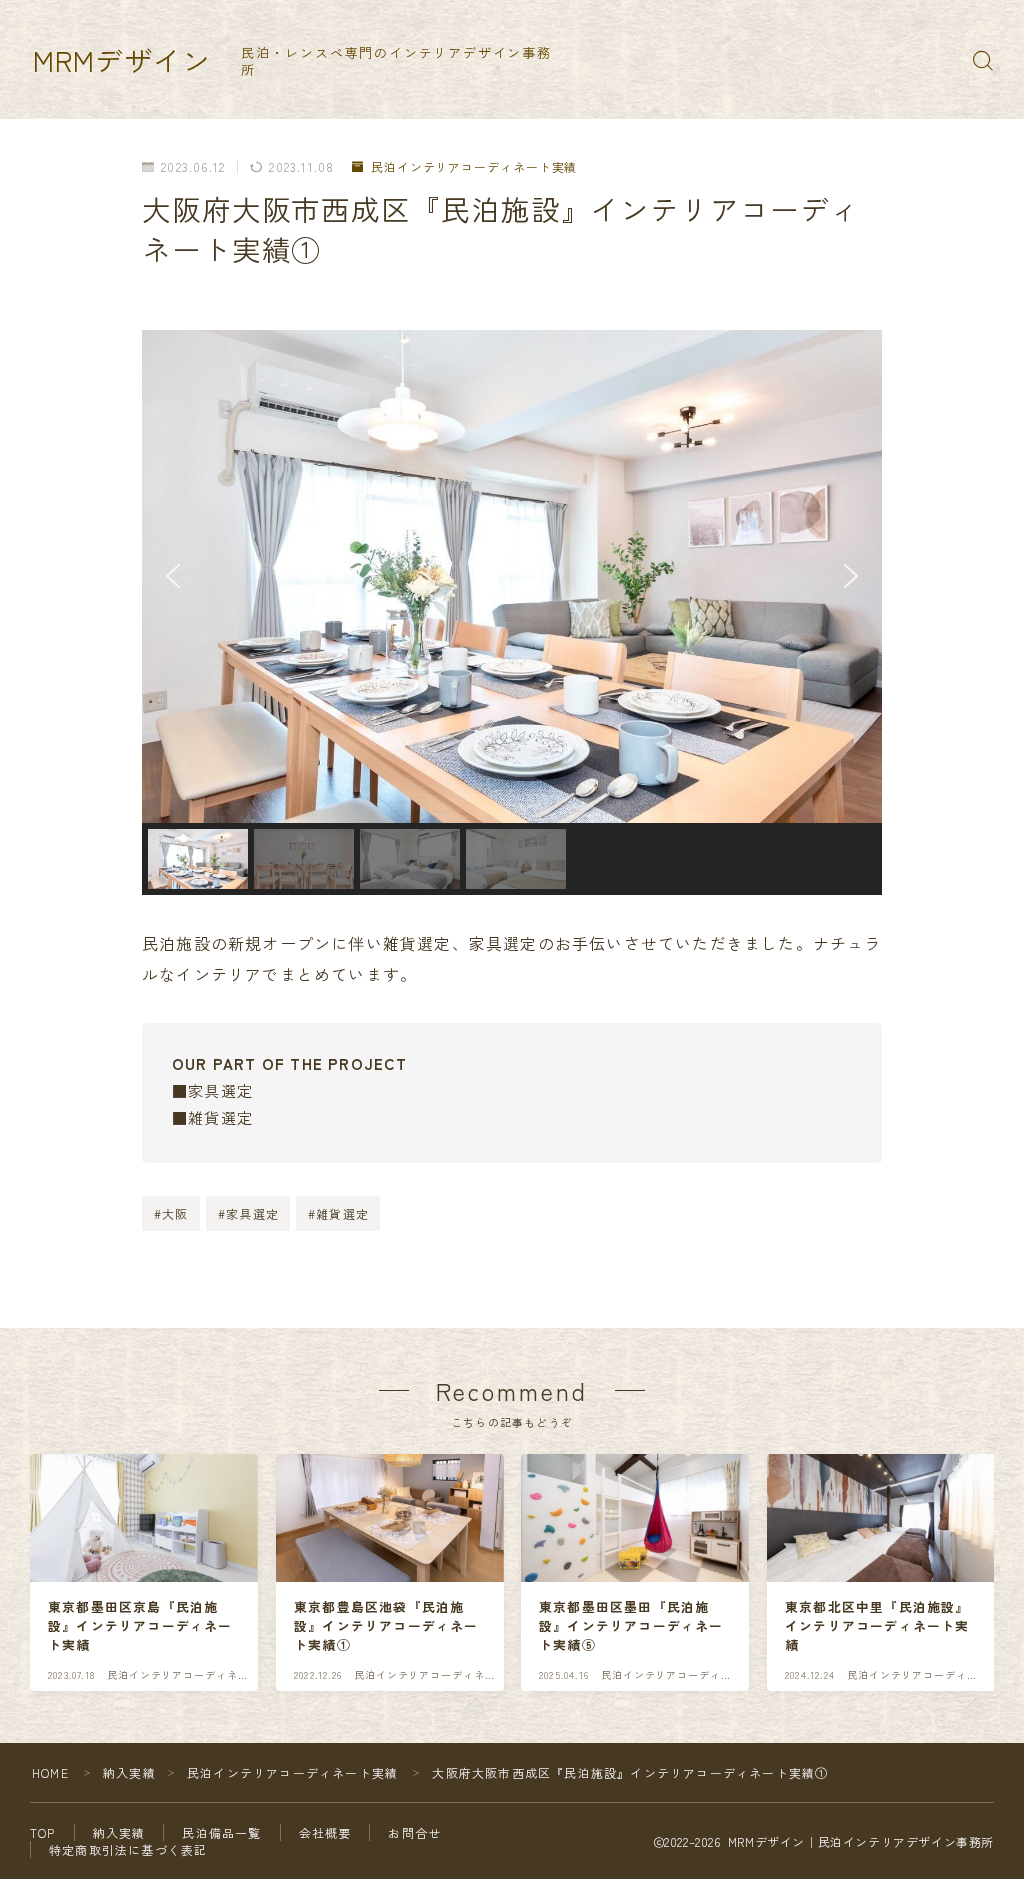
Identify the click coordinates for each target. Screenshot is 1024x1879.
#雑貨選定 (338, 1213)
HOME (50, 1772)
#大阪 (171, 1213)
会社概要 (325, 1832)
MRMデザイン (122, 60)
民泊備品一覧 (221, 1832)
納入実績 (129, 1772)
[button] (173, 576)
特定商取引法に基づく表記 (128, 1849)
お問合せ (414, 1832)
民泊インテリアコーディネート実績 (474, 167)
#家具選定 (248, 1213)
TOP (43, 1832)
